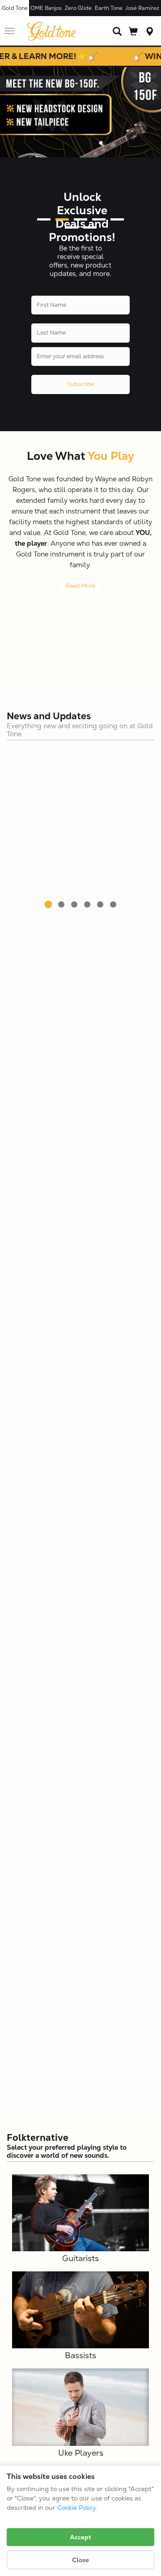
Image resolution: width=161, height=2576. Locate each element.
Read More (80, 586)
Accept (80, 2537)
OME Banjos (46, 8)
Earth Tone (109, 8)
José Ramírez (142, 8)
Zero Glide (78, 8)
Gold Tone (15, 8)
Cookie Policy (76, 2508)
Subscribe (80, 384)
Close (80, 2560)
